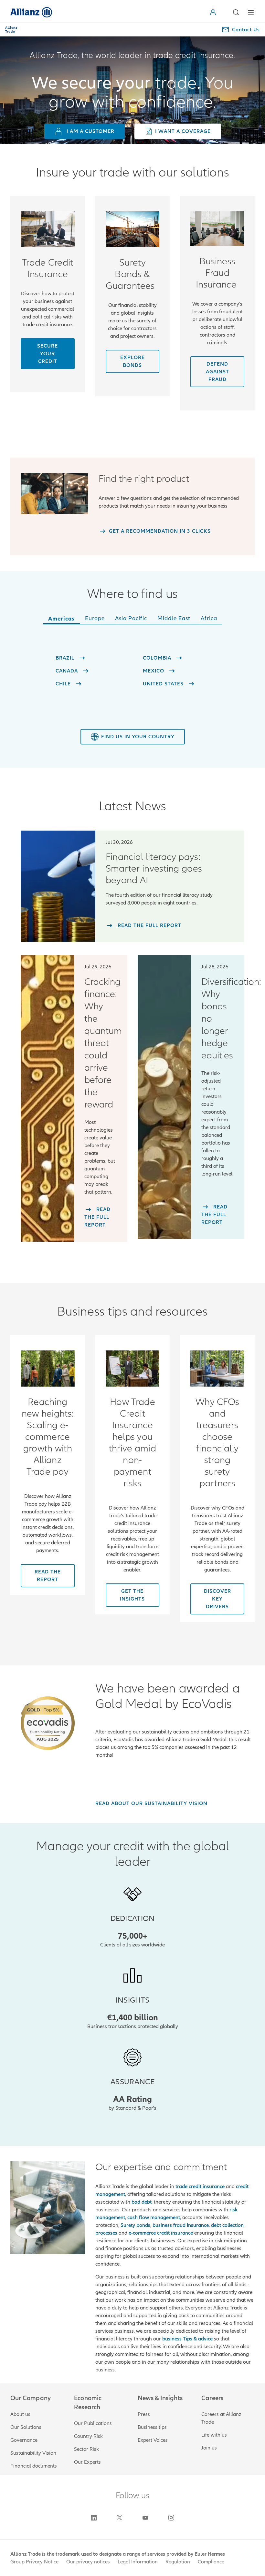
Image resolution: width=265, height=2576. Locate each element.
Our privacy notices (88, 2562)
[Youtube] (145, 2518)
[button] (221, 12)
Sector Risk (86, 2449)
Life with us (214, 2435)
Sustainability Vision (33, 2453)
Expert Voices (153, 2440)
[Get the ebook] (48, 1368)
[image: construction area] (133, 229)
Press (144, 2414)
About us (20, 2414)
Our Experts (87, 2462)
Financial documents (34, 2466)
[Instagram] (171, 2518)
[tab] (61, 620)
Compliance (211, 2562)
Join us (209, 2448)
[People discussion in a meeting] (217, 229)
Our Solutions (26, 2427)
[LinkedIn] (94, 2518)
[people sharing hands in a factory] (48, 229)
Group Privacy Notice (34, 2562)
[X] (120, 2518)
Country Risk (88, 2436)
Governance (24, 2440)
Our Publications (93, 2423)
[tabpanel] (132, 670)
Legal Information (138, 2562)
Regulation (178, 2562)
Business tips (152, 2427)
